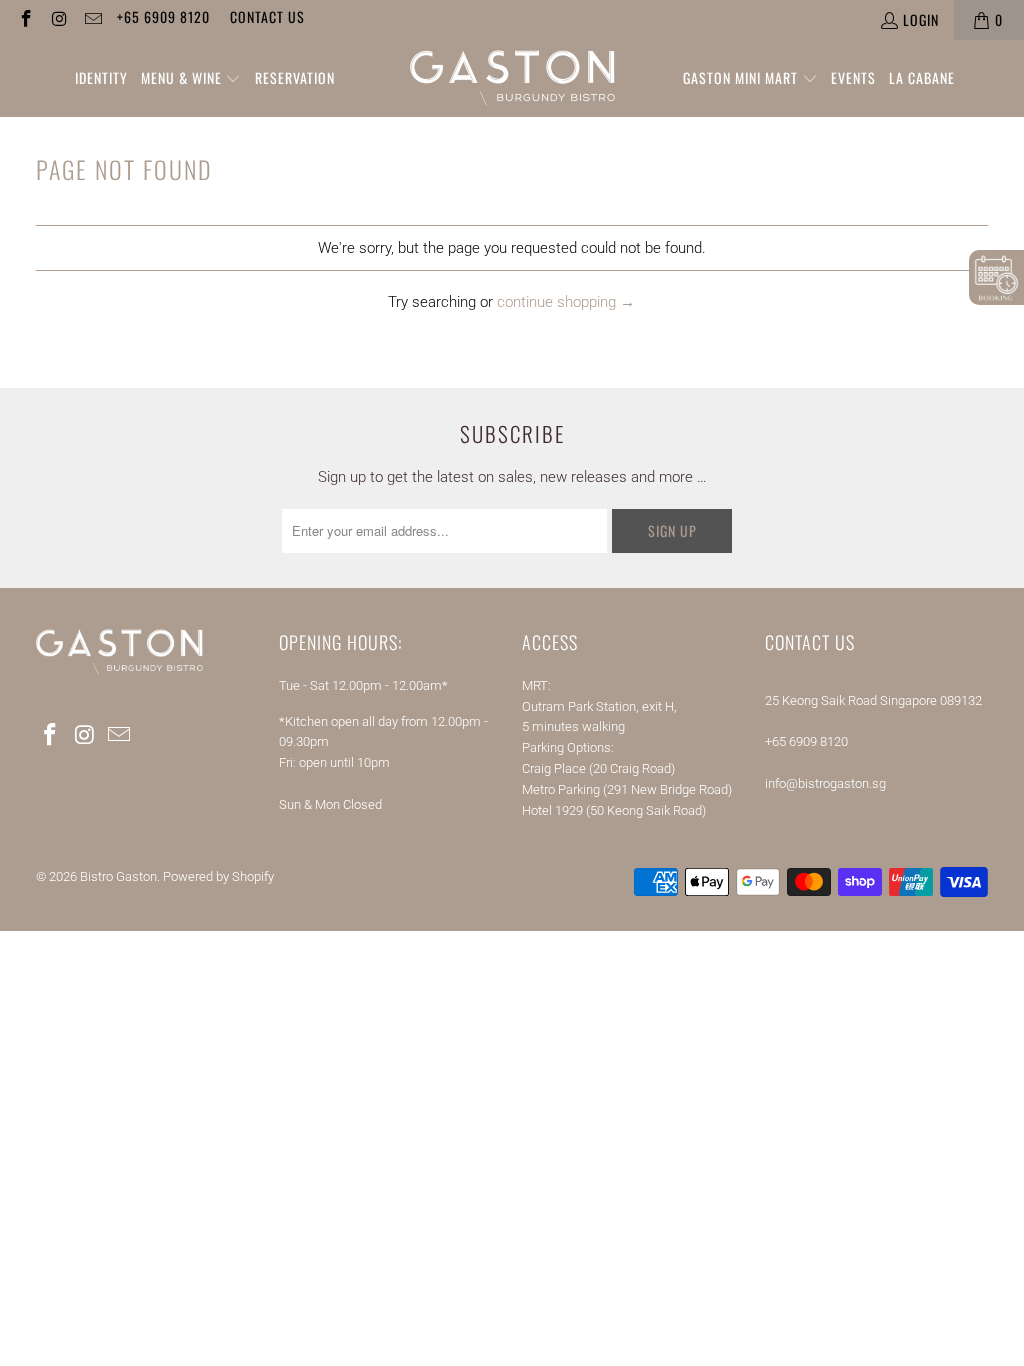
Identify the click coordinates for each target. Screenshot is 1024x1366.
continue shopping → (566, 302)
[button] (191, 79)
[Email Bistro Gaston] (92, 19)
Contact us (267, 16)
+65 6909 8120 (163, 16)
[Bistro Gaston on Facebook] (25, 19)
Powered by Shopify (218, 876)
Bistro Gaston (118, 876)
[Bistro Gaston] (512, 78)
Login (921, 19)
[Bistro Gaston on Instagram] (59, 19)
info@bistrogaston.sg (825, 783)
